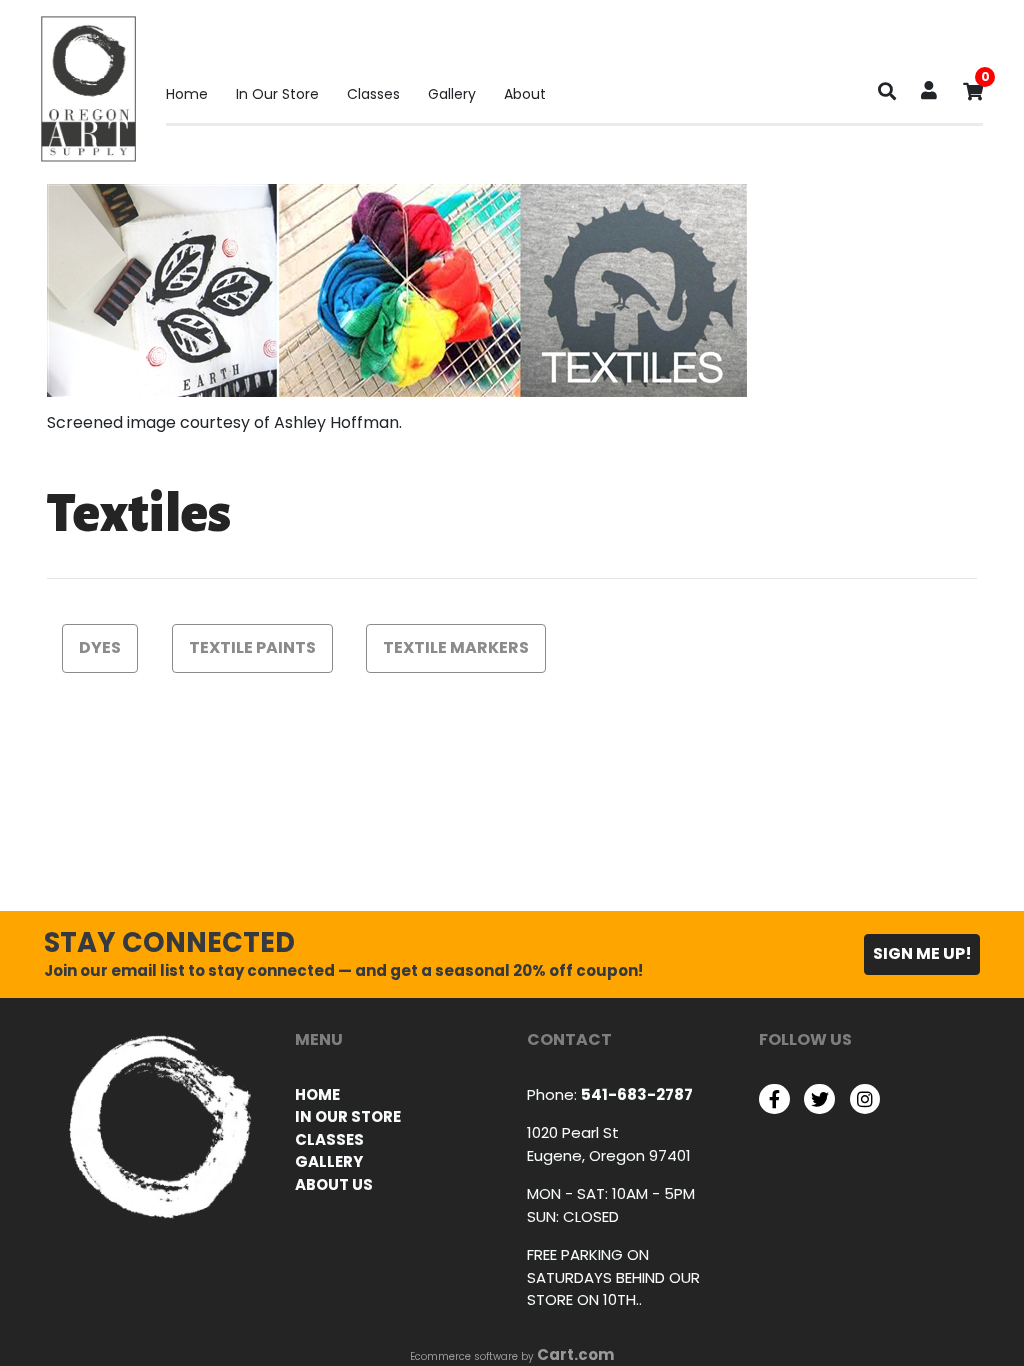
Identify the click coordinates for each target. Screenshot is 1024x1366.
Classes (373, 94)
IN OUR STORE (348, 1116)
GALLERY (329, 1161)
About (525, 94)
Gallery (452, 94)
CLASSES (329, 1139)
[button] (929, 92)
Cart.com (575, 1354)
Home (187, 94)
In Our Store (277, 94)
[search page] (887, 96)
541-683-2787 (637, 1094)
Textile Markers (456, 647)
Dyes (100, 647)
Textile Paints (252, 647)
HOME (317, 1094)
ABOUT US (334, 1184)
